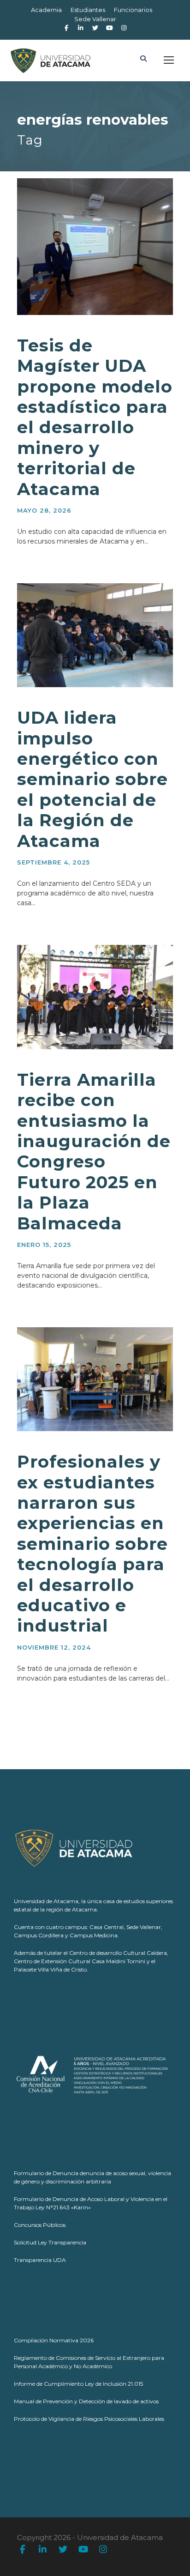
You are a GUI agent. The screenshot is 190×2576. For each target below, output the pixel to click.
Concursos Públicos (40, 2225)
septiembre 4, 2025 (53, 862)
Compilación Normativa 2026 (54, 2340)
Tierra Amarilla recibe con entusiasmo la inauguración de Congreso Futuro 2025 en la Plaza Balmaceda (94, 1151)
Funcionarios (133, 10)
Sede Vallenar (95, 19)
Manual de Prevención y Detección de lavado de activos (86, 2401)
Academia (46, 10)
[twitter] (63, 2550)
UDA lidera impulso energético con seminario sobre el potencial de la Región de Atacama (92, 779)
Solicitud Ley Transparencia (50, 2242)
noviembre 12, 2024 (54, 1647)
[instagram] (124, 28)
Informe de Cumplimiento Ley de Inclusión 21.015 (78, 2384)
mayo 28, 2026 (44, 510)
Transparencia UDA (40, 2260)
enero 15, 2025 (44, 1245)
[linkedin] (43, 2550)
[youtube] (83, 2550)
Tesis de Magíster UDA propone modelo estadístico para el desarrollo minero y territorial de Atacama (95, 417)
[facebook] (66, 28)
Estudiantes (88, 10)
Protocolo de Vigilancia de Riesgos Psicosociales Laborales (89, 2419)
